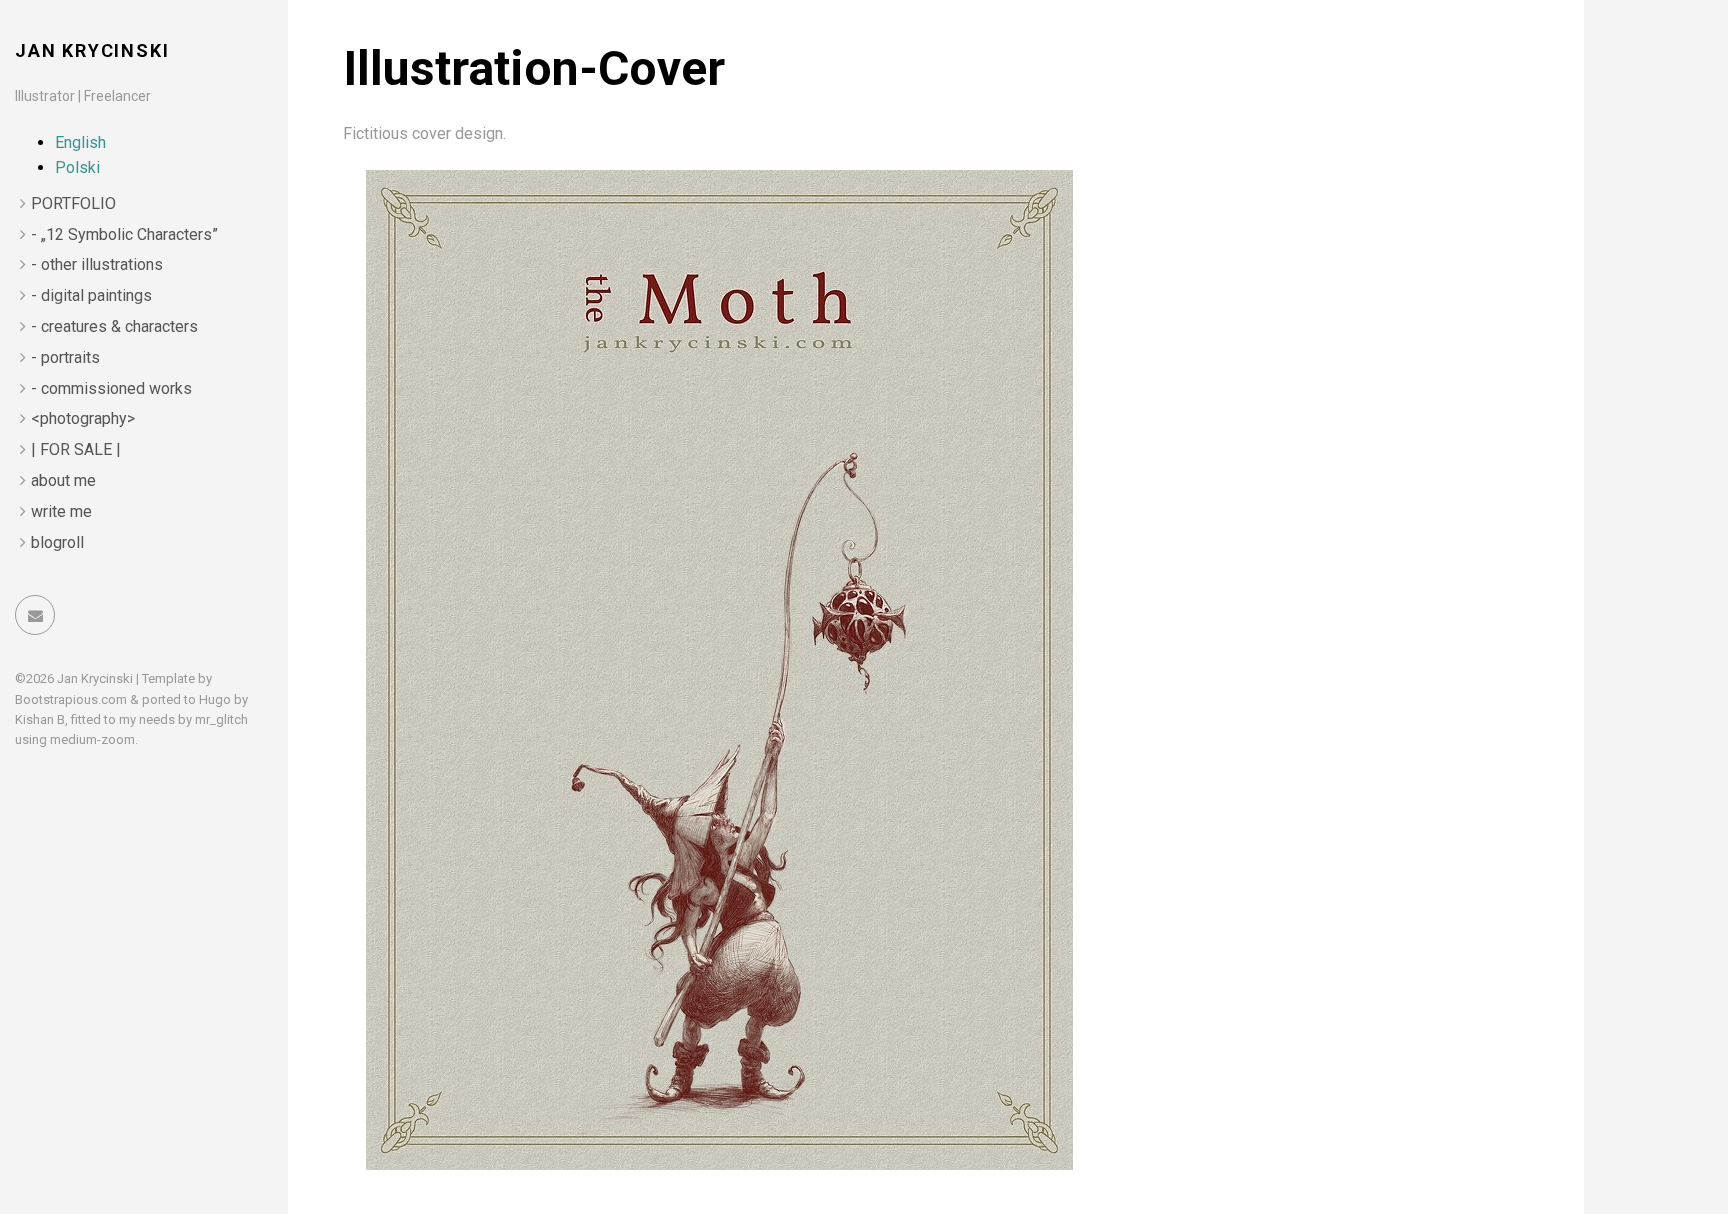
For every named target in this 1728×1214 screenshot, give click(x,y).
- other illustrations (97, 264)
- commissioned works (111, 388)
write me (61, 511)
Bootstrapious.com (71, 699)
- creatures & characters (114, 326)
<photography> (83, 418)
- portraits (65, 357)
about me (63, 480)
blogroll (57, 542)
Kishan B (40, 719)
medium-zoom (92, 739)
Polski (77, 167)
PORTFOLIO (73, 203)
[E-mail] (35, 615)
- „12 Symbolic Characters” (124, 234)
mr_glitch (221, 719)
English (80, 142)
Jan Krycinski (92, 50)
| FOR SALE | (76, 449)
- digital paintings (91, 295)
